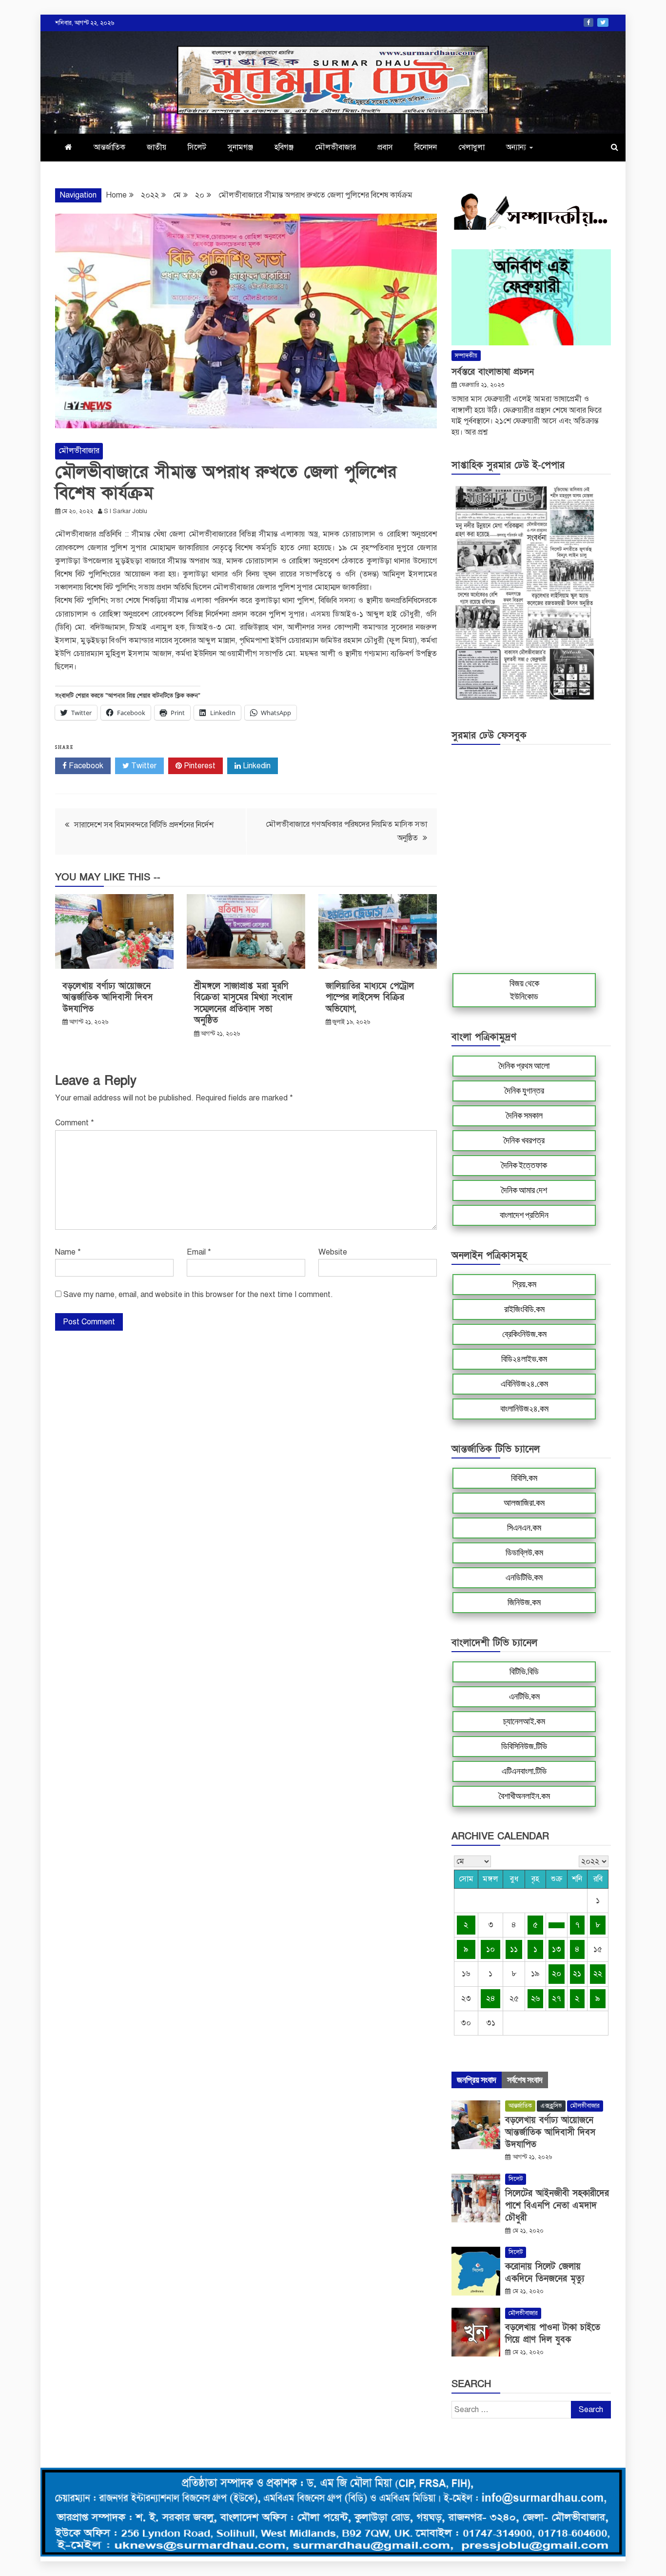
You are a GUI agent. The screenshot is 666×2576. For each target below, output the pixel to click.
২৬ (535, 1998)
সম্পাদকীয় (466, 356)
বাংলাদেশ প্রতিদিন (524, 1215)
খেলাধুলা (471, 147)
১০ (490, 1949)
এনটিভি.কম (524, 1697)
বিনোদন (426, 147)
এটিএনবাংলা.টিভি (524, 1771)
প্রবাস (385, 147)
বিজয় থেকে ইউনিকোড (524, 990)
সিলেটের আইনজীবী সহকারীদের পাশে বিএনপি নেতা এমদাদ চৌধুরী (557, 2206)
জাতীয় (157, 147)
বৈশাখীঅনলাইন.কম (524, 1796)
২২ (598, 1974)
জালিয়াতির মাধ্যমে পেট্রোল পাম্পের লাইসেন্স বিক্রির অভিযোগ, (370, 998)
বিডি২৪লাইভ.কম (524, 1359)
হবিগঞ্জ (284, 147)
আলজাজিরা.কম (524, 1503)
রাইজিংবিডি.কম (524, 1309)
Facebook (588, 22)
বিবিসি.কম (524, 1478)
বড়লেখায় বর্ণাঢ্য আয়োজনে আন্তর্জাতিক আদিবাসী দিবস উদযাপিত (108, 998)
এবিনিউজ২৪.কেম (524, 1384)
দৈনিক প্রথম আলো (524, 1066)
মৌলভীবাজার (335, 147)
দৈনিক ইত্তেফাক (524, 1165)
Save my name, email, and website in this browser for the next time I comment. (198, 1295)
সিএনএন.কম (524, 1528)
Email (199, 1252)
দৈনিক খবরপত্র (524, 1140)
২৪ (491, 1998)
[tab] (477, 2080)
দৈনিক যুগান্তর (524, 1091)
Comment (75, 1123)
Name (68, 1252)
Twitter (603, 22)
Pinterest (199, 766)
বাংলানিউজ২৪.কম (524, 1409)
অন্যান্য (516, 147)
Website (333, 1252)
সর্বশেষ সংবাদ (525, 2080)
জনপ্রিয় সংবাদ (477, 2080)
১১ (514, 1949)
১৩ (557, 1949)
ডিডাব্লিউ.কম (524, 1553)
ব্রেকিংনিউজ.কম (524, 1334)
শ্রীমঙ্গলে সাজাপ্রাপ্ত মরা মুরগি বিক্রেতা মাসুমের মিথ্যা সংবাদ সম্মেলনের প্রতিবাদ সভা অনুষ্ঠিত (243, 1003)
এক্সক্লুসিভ (551, 2106)
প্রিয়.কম (524, 1284)
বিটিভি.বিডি (524, 1672)
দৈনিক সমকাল (524, 1116)
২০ (557, 1974)
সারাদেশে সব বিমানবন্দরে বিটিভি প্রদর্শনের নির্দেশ (144, 825)
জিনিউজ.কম (524, 1602)
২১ (577, 1974)
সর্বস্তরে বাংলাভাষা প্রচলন (493, 372)
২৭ (557, 1998)
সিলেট (197, 147)
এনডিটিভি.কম (524, 1578)
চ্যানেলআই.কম (524, 1721)
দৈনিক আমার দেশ (524, 1190)
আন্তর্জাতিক (109, 147)
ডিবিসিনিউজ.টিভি (524, 1746)
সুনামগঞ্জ (240, 147)
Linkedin (256, 766)
